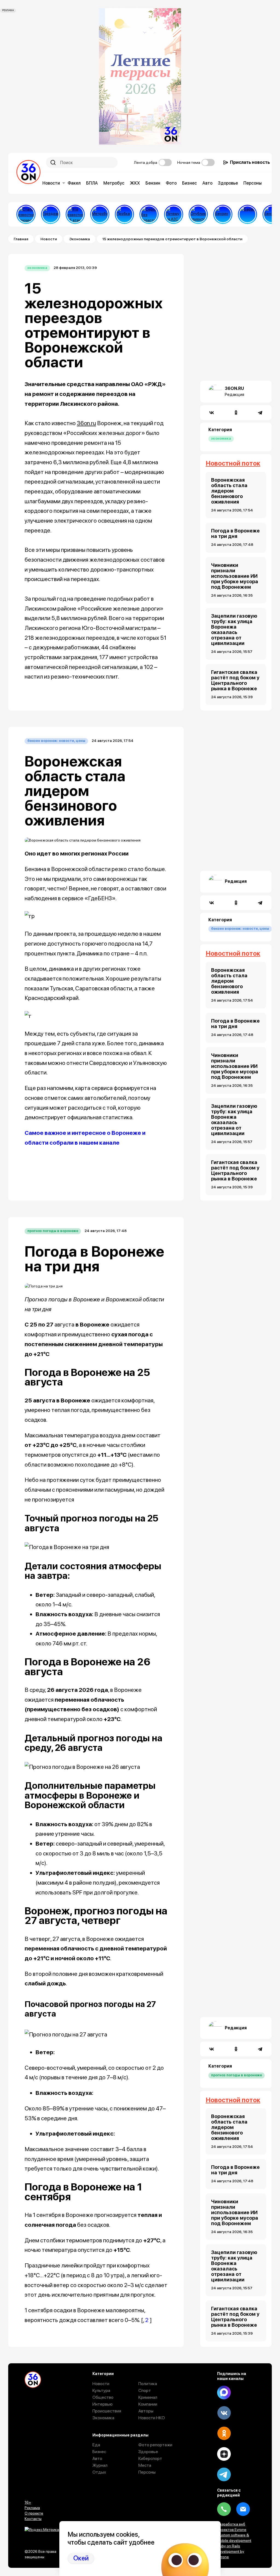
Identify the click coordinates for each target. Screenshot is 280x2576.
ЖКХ (135, 183)
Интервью (103, 2404)
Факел (74, 183)
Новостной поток (233, 463)
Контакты (33, 2519)
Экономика (80, 239)
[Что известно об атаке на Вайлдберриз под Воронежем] (75, 214)
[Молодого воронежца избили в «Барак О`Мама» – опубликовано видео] (247, 214)
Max (224, 2393)
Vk (224, 2413)
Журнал (100, 2465)
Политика (148, 2384)
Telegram (224, 2474)
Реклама (32, 2508)
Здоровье (228, 183)
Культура (101, 2390)
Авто (207, 183)
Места (145, 2465)
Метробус (114, 183)
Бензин (153, 183)
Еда (96, 2445)
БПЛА (92, 183)
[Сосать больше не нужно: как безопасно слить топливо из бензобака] (223, 214)
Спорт (145, 2390)
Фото (171, 183)
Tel (224, 2509)
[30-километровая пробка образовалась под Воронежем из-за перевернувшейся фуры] (124, 214)
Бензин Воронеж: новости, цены (56, 741)
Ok (224, 2433)
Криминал (148, 2397)
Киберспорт (150, 2458)
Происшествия (107, 2411)
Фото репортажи (155, 2445)
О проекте (34, 2513)
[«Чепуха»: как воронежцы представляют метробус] (100, 214)
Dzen (224, 2454)
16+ (28, 2502)
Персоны (253, 183)
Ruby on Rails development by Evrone (231, 2551)
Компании (148, 2404)
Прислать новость (250, 162)
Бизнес (189, 183)
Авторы (146, 2411)
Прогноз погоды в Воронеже (53, 1231)
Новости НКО (152, 2418)
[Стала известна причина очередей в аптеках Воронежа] (26, 214)
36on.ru (86, 423)
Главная (21, 239)
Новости (51, 183)
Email (243, 2509)
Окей (81, 2558)
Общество (103, 2397)
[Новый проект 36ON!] (149, 214)
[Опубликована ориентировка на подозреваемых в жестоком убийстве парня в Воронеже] (198, 214)
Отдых (99, 2472)
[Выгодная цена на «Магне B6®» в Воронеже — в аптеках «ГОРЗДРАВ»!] (51, 214)
